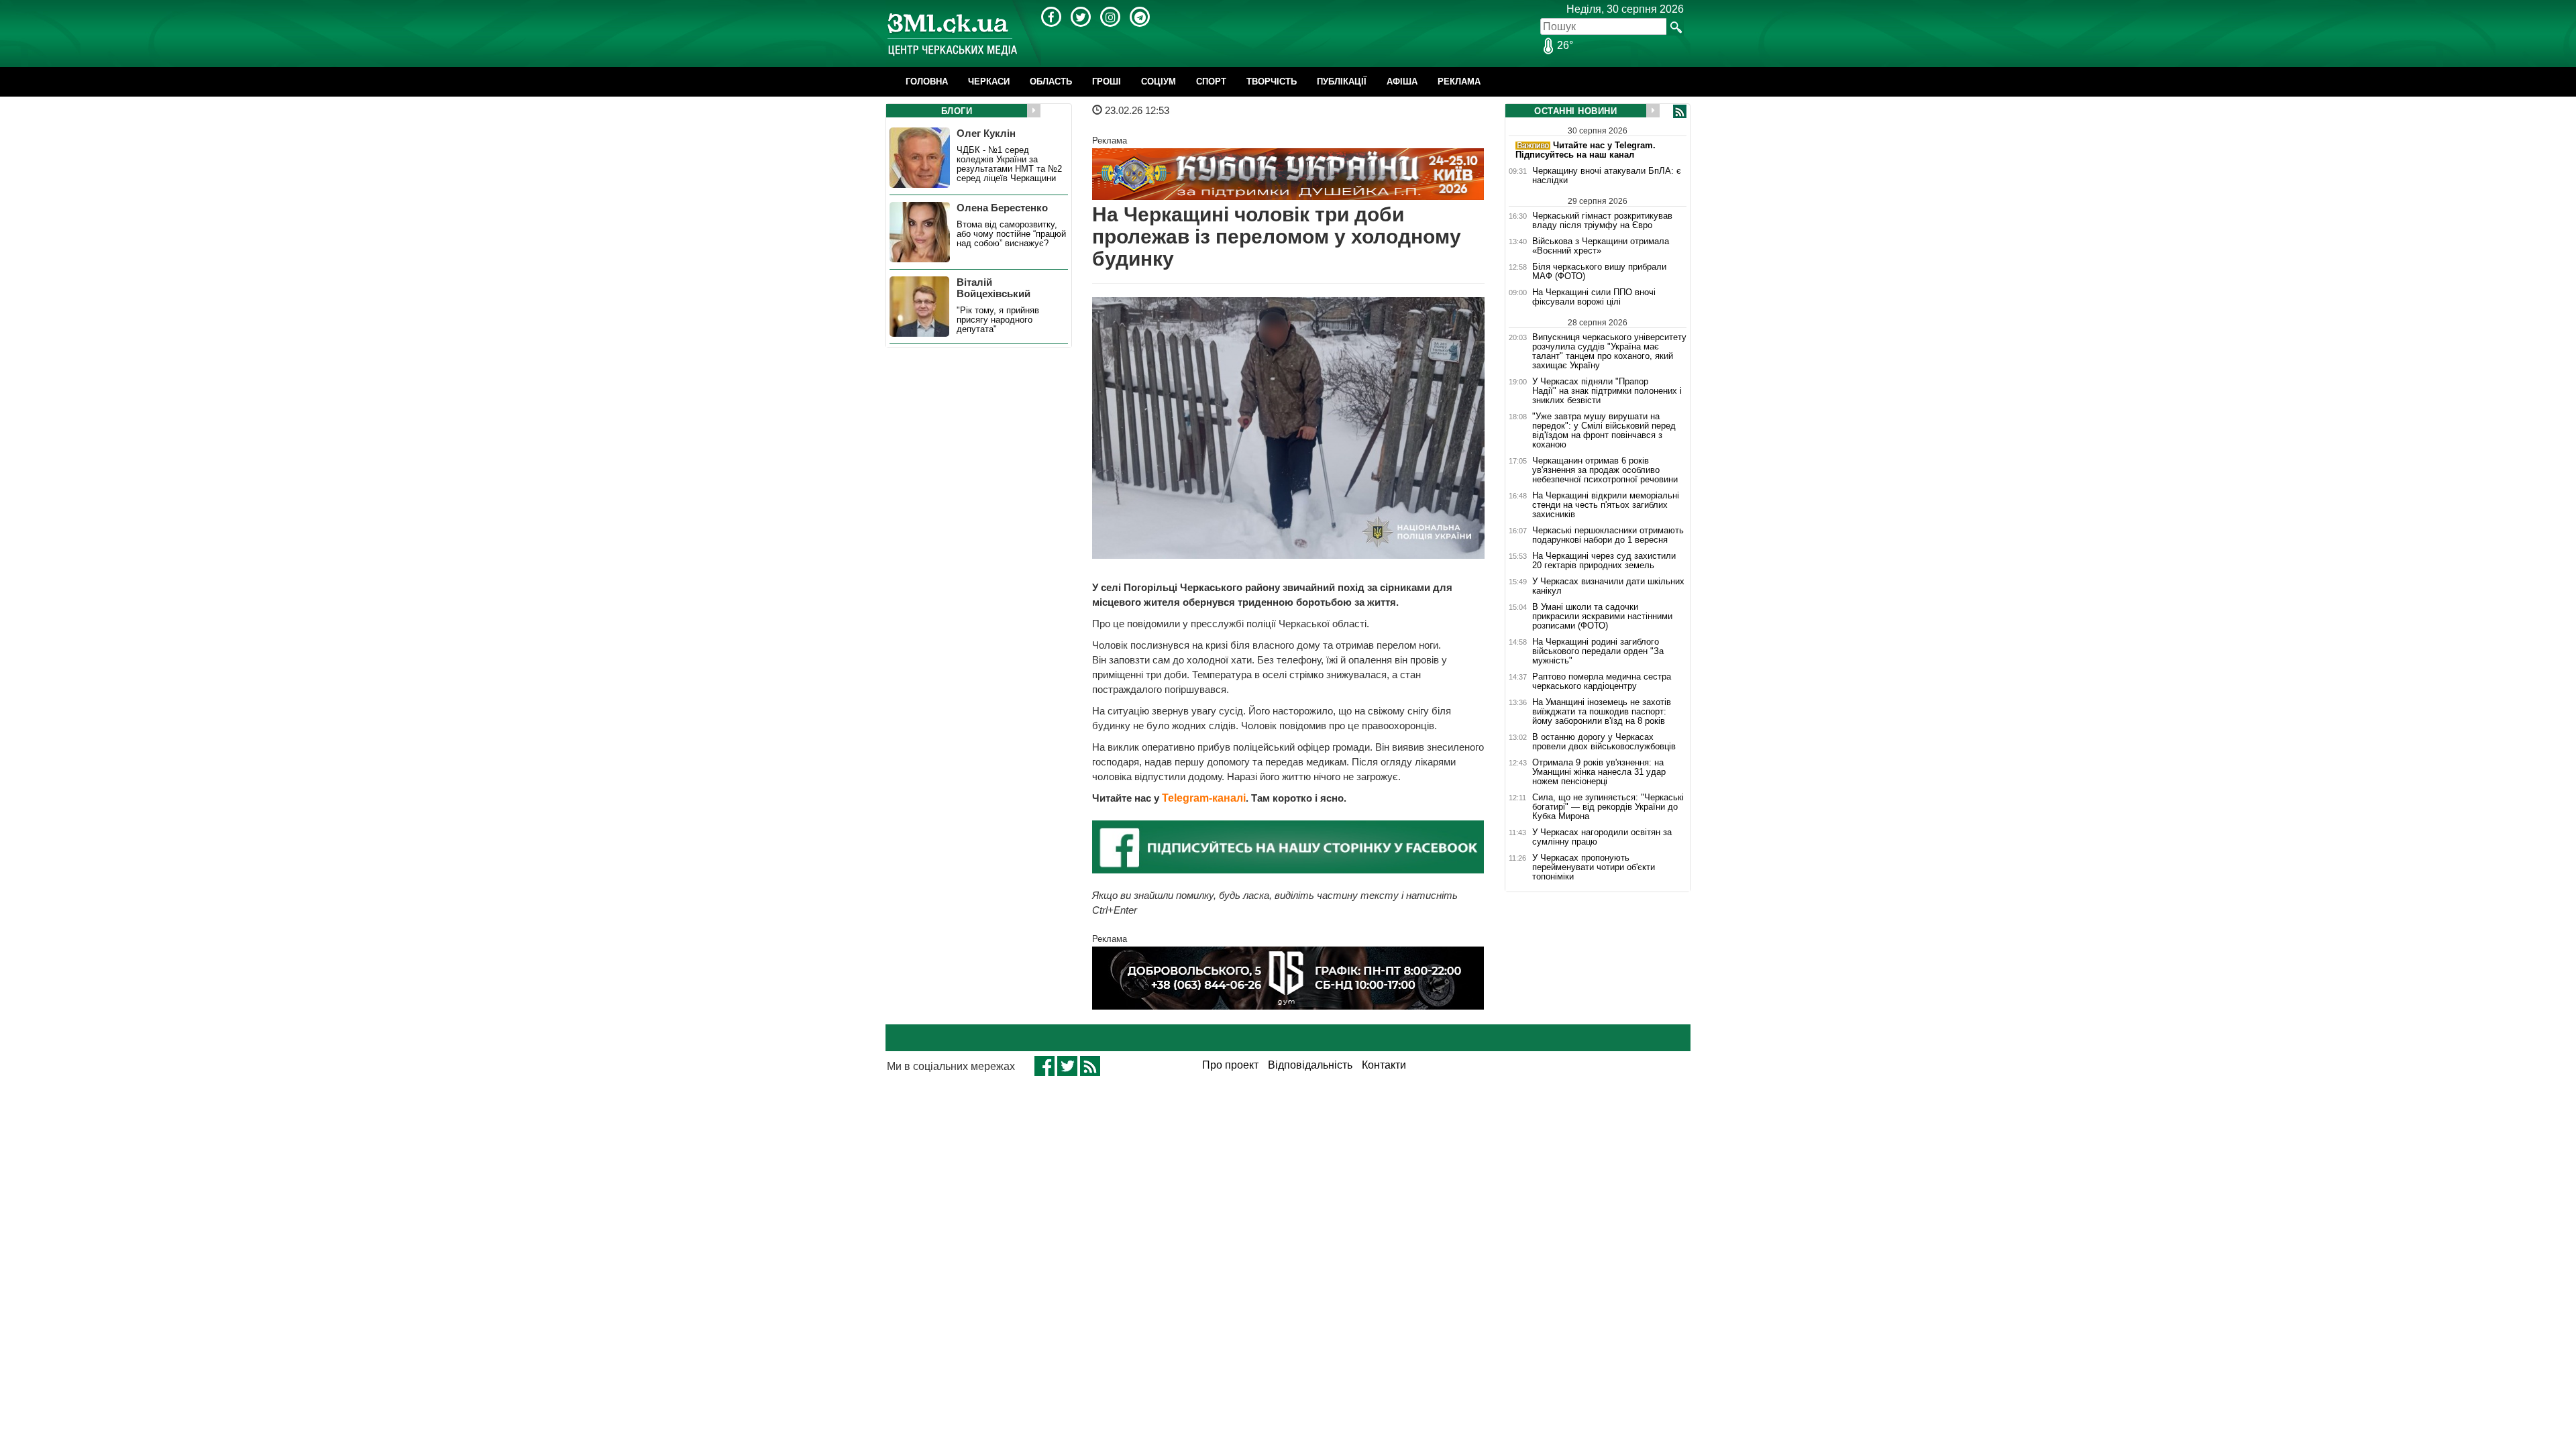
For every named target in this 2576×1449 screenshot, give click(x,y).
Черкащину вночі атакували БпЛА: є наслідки (1607, 176)
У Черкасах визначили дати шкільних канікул (1608, 586)
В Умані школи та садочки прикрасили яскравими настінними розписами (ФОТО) (1602, 616)
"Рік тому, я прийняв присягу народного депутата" (998, 320)
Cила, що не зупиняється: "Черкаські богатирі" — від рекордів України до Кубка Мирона (1608, 807)
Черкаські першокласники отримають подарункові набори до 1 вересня (1608, 535)
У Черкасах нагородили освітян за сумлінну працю (1602, 837)
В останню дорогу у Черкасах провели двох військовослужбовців (1604, 742)
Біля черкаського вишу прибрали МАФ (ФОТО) (1599, 272)
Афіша (1402, 82)
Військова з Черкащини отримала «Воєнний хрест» (1601, 246)
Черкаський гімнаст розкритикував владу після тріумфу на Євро (1602, 220)
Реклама (1459, 82)
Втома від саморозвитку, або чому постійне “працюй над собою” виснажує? (1011, 234)
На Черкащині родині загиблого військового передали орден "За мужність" (1598, 651)
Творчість (1272, 82)
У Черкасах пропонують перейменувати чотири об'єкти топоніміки (1594, 867)
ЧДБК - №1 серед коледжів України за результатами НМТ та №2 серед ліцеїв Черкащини (1009, 164)
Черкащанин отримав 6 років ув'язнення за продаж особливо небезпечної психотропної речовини (1605, 470)
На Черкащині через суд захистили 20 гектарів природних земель (1604, 561)
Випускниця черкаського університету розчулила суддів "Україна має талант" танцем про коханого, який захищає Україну (1609, 351)
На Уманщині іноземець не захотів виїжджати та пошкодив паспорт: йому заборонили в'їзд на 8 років (1602, 712)
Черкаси (989, 82)
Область (1051, 82)
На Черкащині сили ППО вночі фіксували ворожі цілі (1594, 297)
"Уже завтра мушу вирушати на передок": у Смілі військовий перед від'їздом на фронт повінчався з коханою (1604, 431)
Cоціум (1159, 82)
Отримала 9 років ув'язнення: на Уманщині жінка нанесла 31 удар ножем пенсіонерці (1599, 772)
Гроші (1107, 82)
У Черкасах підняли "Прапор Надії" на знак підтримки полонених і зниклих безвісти (1607, 391)
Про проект (1230, 1065)
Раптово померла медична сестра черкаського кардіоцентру (1602, 682)
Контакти (1384, 1065)
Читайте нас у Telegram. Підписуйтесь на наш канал (1586, 150)
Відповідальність (1310, 1065)
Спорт (1211, 82)
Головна (927, 82)
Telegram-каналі (1204, 798)
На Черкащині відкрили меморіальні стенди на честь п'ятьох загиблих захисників (1606, 505)
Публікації (1342, 82)
